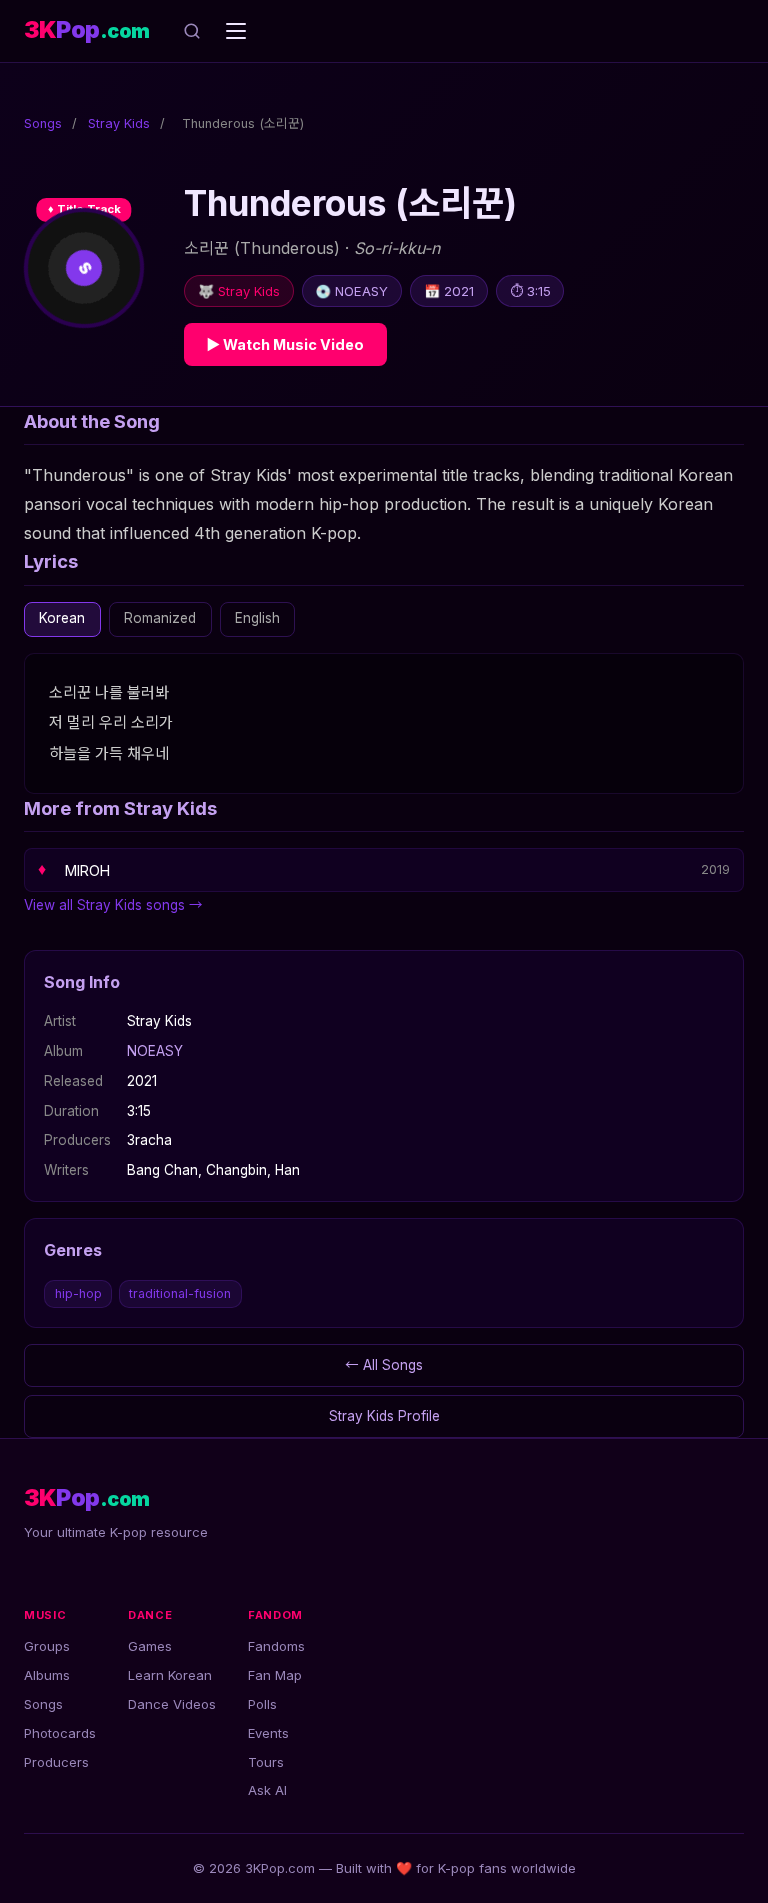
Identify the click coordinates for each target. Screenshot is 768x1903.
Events (268, 1733)
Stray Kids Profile (384, 1416)
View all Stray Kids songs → (113, 905)
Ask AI (267, 1790)
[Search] (192, 31)
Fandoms (276, 1646)
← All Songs (384, 1365)
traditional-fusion (180, 1293)
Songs (43, 123)
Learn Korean (170, 1675)
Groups (47, 1646)
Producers (56, 1762)
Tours (266, 1762)
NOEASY (155, 1051)
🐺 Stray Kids (239, 291)
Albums (47, 1675)
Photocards (60, 1733)
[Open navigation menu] (236, 31)
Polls (262, 1704)
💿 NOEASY (351, 291)
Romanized (160, 618)
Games (150, 1646)
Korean (62, 618)
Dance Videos (172, 1704)
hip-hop (78, 1293)
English (257, 618)
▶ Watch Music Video (285, 344)
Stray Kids (119, 123)
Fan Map (275, 1675)
